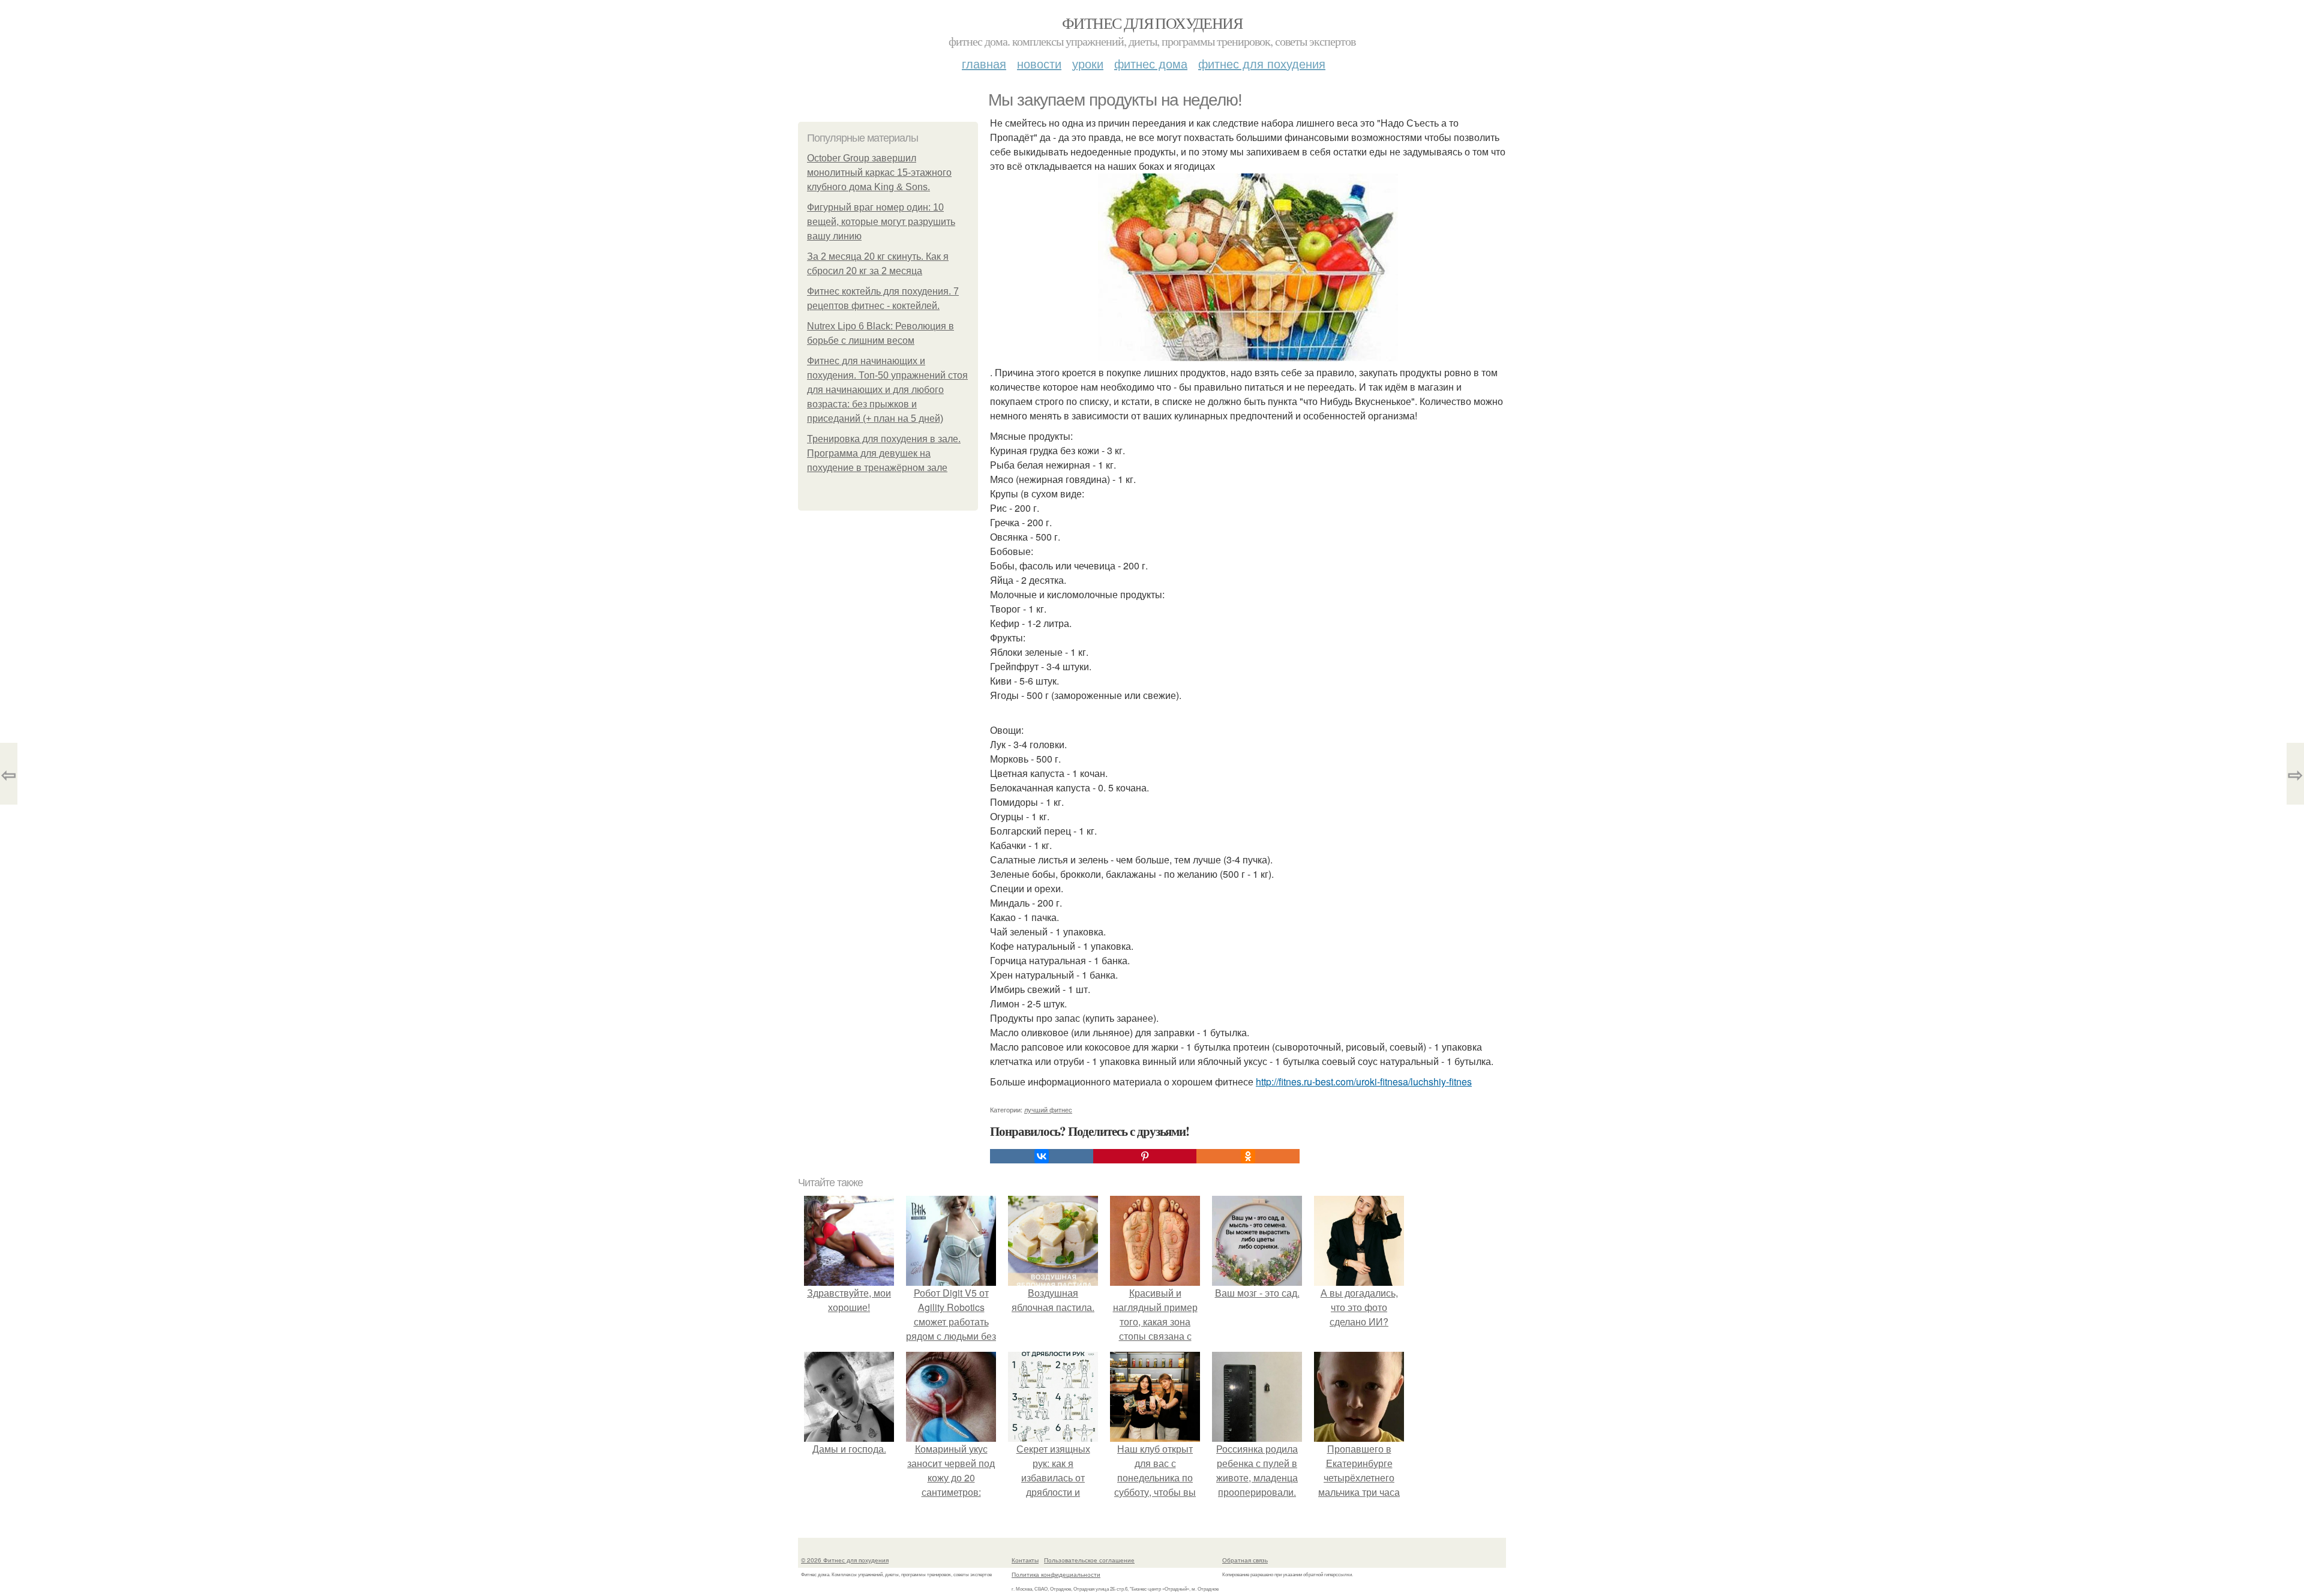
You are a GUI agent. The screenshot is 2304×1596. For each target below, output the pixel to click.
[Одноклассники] (1248, 1156)
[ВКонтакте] (1042, 1156)
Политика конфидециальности (1056, 1574)
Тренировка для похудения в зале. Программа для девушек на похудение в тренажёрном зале (884, 453)
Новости (1039, 63)
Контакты (1025, 1560)
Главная (984, 63)
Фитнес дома (1151, 63)
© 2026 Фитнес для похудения (845, 1560)
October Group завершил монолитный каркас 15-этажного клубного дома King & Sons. (879, 172)
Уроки (1088, 63)
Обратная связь (1245, 1560)
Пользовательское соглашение (1089, 1560)
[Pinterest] (1145, 1156)
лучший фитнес (1048, 1109)
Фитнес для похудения (1152, 23)
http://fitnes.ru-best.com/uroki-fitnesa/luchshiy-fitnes (1364, 1081)
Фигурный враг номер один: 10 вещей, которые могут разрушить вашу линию (881, 222)
